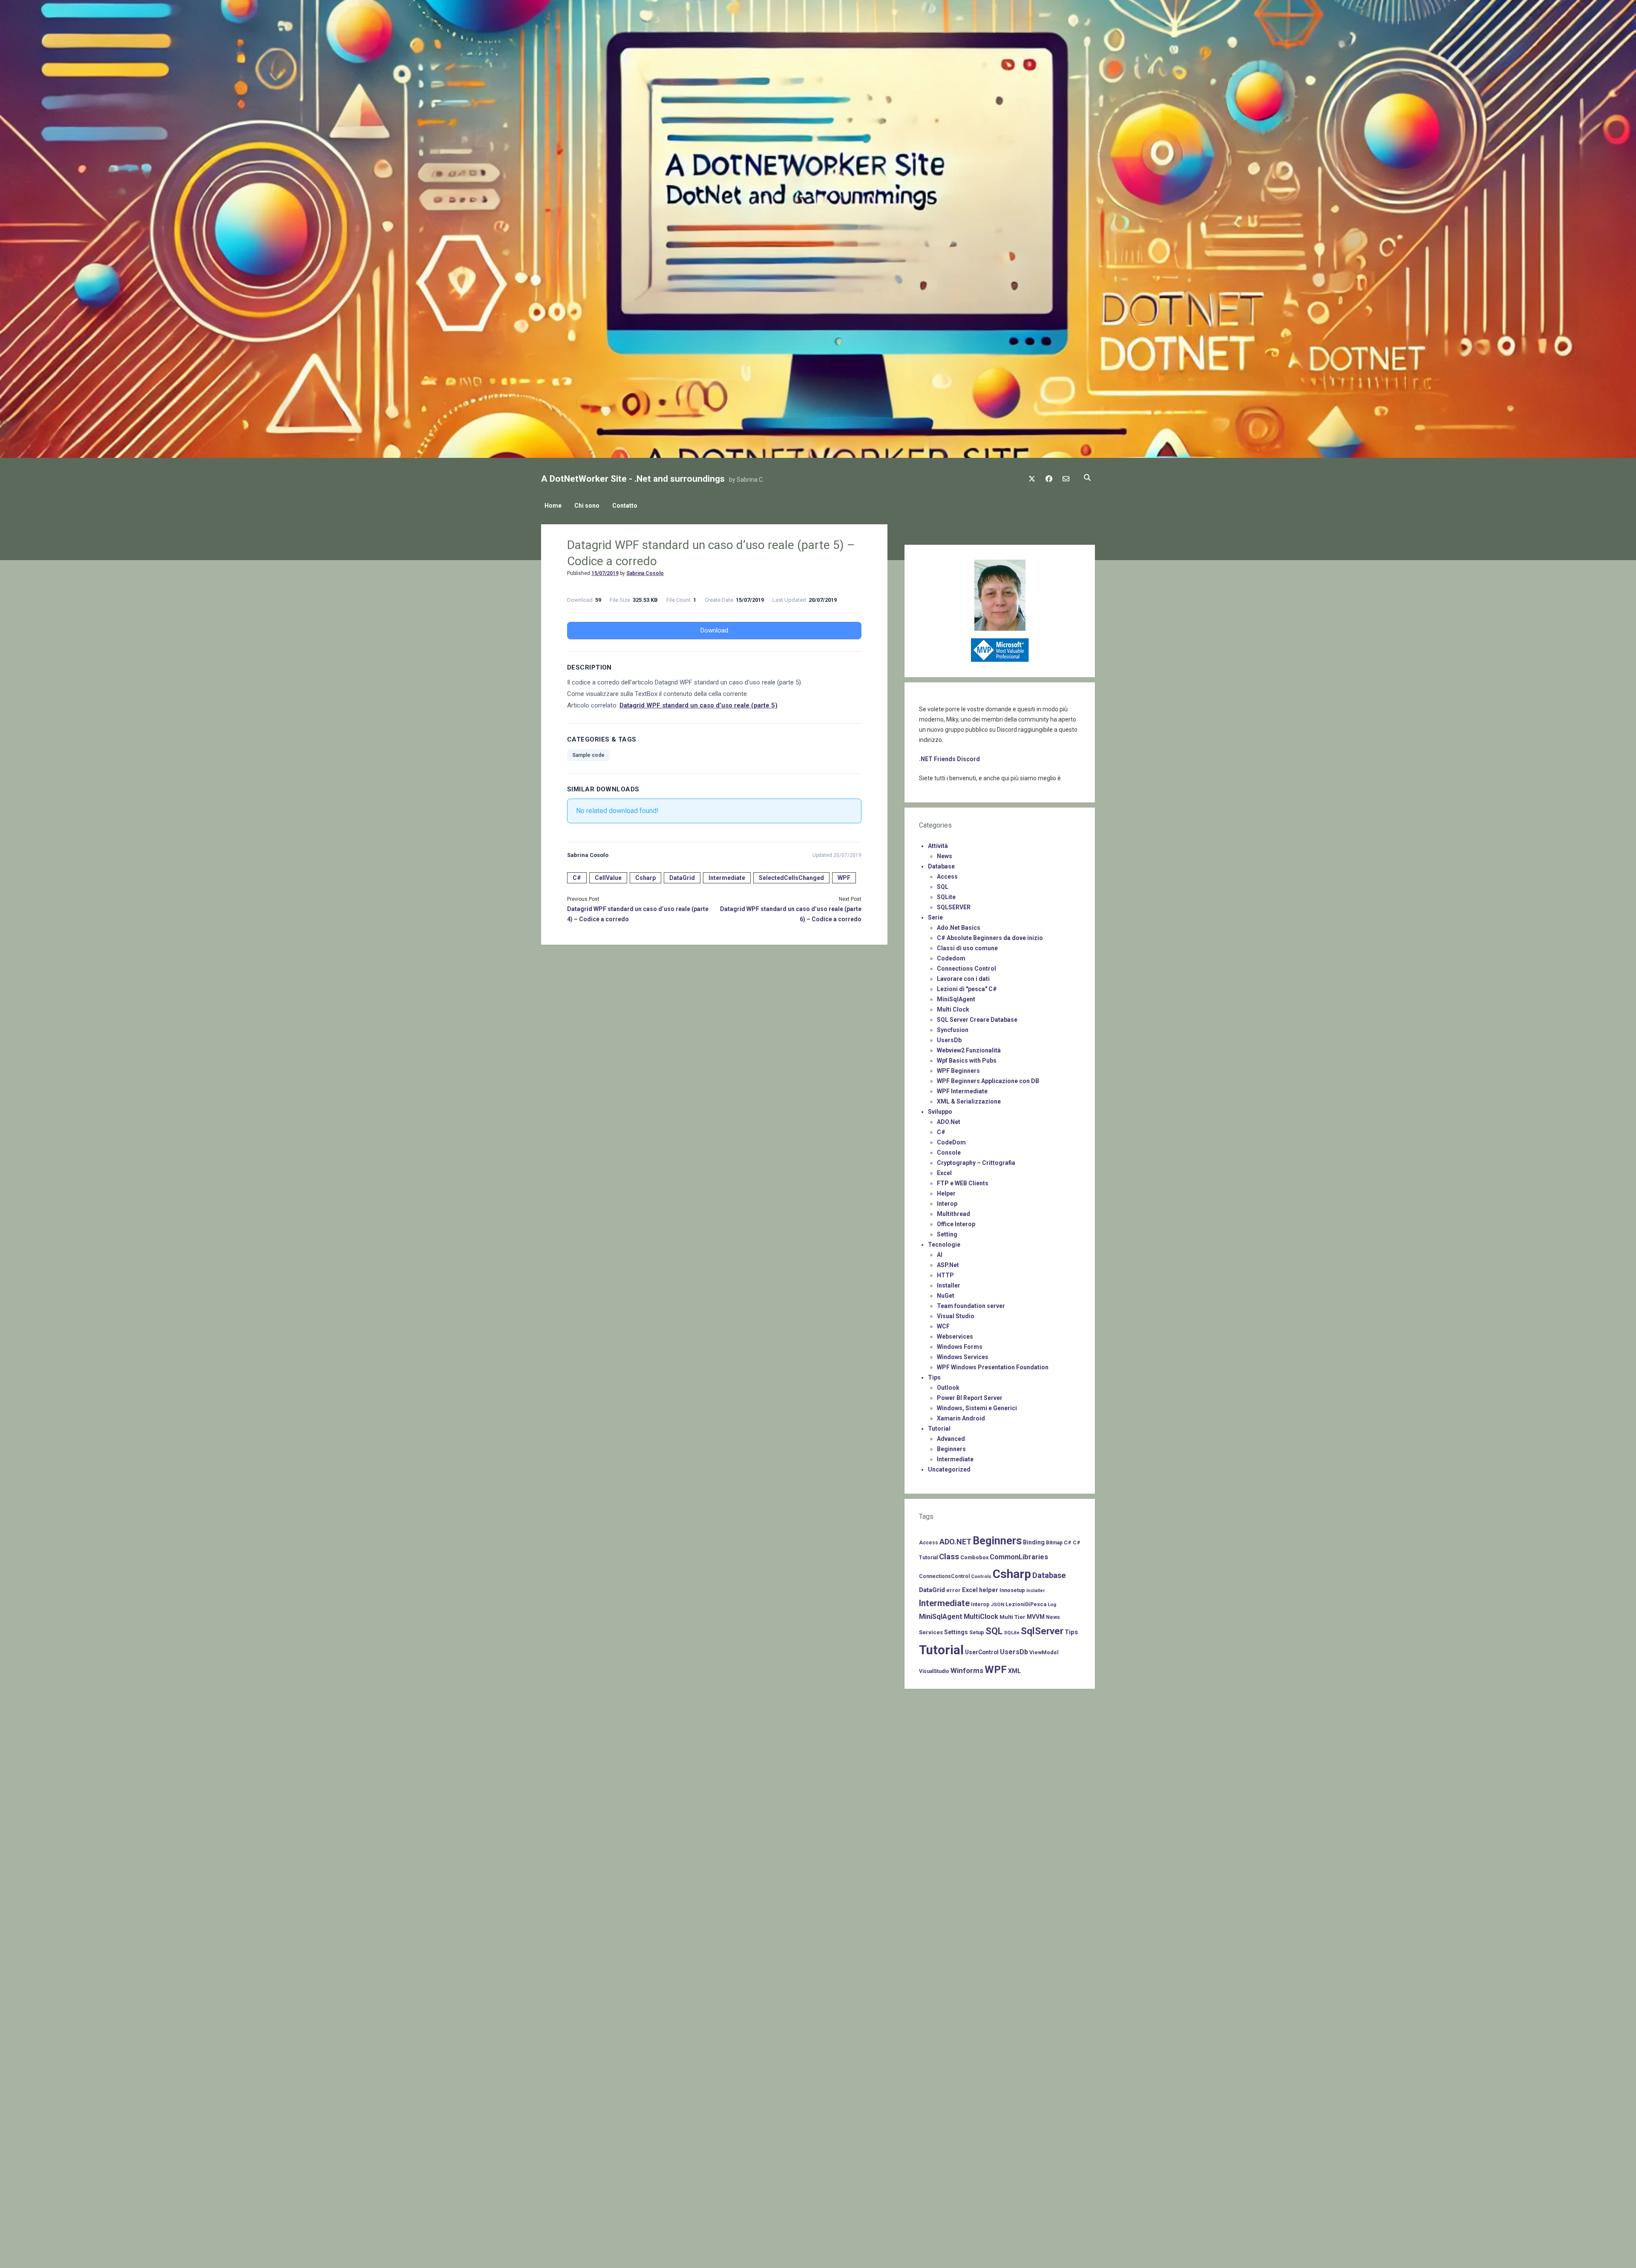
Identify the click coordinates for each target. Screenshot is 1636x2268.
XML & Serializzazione (969, 1101)
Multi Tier (1012, 1617)
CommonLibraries (1019, 1557)
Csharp (645, 878)
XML (1014, 1671)
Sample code (588, 755)
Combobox (974, 1557)
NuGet (946, 1296)
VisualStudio (934, 1671)
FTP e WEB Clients (963, 1183)
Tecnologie (944, 1245)
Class (949, 1557)
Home (553, 506)
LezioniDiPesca (1026, 1604)
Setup (977, 1632)
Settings (956, 1632)
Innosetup (1012, 1590)
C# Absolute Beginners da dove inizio (990, 938)
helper (989, 1590)
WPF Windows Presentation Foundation (993, 1367)
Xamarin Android (961, 1418)
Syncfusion (953, 1030)
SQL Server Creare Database (977, 1020)
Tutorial (939, 1429)
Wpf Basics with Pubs (967, 1061)
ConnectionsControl (944, 1576)
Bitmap (1054, 1543)
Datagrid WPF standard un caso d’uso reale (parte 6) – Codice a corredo (791, 914)
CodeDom (951, 1142)
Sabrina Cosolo (645, 573)
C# (577, 878)
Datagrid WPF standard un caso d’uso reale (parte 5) (698, 705)
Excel (944, 1173)
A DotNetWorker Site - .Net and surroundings (633, 479)
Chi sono (587, 506)
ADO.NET (955, 1542)
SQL (943, 887)
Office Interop (956, 1224)
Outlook (948, 1388)
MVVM (1036, 1617)
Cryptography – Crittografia (976, 1163)
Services (931, 1632)
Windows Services (963, 1357)
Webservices (955, 1337)
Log (1052, 1604)
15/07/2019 (605, 573)
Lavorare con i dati (963, 979)
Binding (1034, 1542)
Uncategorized (949, 1469)
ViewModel (1044, 1652)
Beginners (951, 1449)
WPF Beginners (958, 1071)
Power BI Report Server (970, 1398)
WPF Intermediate (962, 1091)
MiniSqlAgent (956, 999)
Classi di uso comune (967, 948)
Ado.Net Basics (959, 928)
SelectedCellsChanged (791, 878)
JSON (997, 1604)
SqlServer (1042, 1631)
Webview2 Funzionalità (969, 1050)
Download (714, 630)
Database (941, 866)
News (945, 856)
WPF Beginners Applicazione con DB (988, 1081)
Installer (949, 1285)
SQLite (946, 897)
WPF (844, 878)
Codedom (951, 958)
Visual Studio (956, 1316)
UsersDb (949, 1040)
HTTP (945, 1275)
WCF (943, 1326)
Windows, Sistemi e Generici (977, 1408)
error (953, 1590)
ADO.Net (949, 1122)
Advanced (951, 1439)
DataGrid (682, 878)
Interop (947, 1204)
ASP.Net (948, 1265)
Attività (938, 846)
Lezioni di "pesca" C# (967, 989)
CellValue (608, 878)
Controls (981, 1576)
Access (947, 877)
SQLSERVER (954, 907)
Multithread (953, 1214)
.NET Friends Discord (949, 759)
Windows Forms (960, 1347)
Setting (947, 1234)
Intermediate (727, 878)
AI (940, 1255)
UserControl (982, 1652)
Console (949, 1153)
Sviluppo (940, 1112)
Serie (935, 917)
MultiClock (981, 1617)
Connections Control (966, 969)
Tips (934, 1377)
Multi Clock (953, 1009)
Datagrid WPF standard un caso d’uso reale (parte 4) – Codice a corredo (638, 914)
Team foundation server (971, 1306)
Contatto (625, 506)
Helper (946, 1193)
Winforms (967, 1670)
